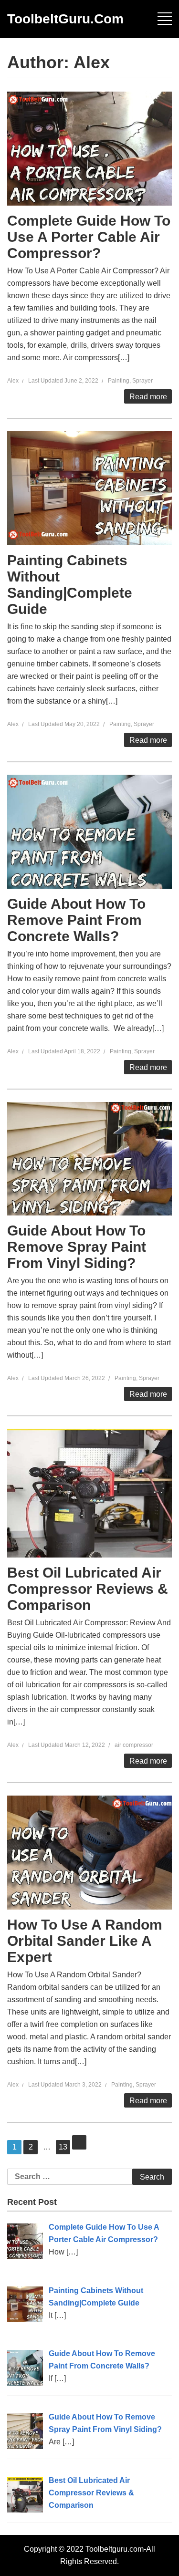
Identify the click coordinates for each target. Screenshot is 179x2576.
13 (64, 2147)
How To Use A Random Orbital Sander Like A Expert (85, 1941)
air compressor (134, 1745)
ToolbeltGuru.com (65, 19)
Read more (148, 397)
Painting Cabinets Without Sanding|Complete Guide (70, 585)
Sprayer (142, 381)
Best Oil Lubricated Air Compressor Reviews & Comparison (88, 1589)
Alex (13, 381)
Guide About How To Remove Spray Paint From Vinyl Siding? (77, 1247)
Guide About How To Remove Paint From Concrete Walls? (76, 920)
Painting (119, 381)
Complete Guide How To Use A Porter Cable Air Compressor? (89, 237)
